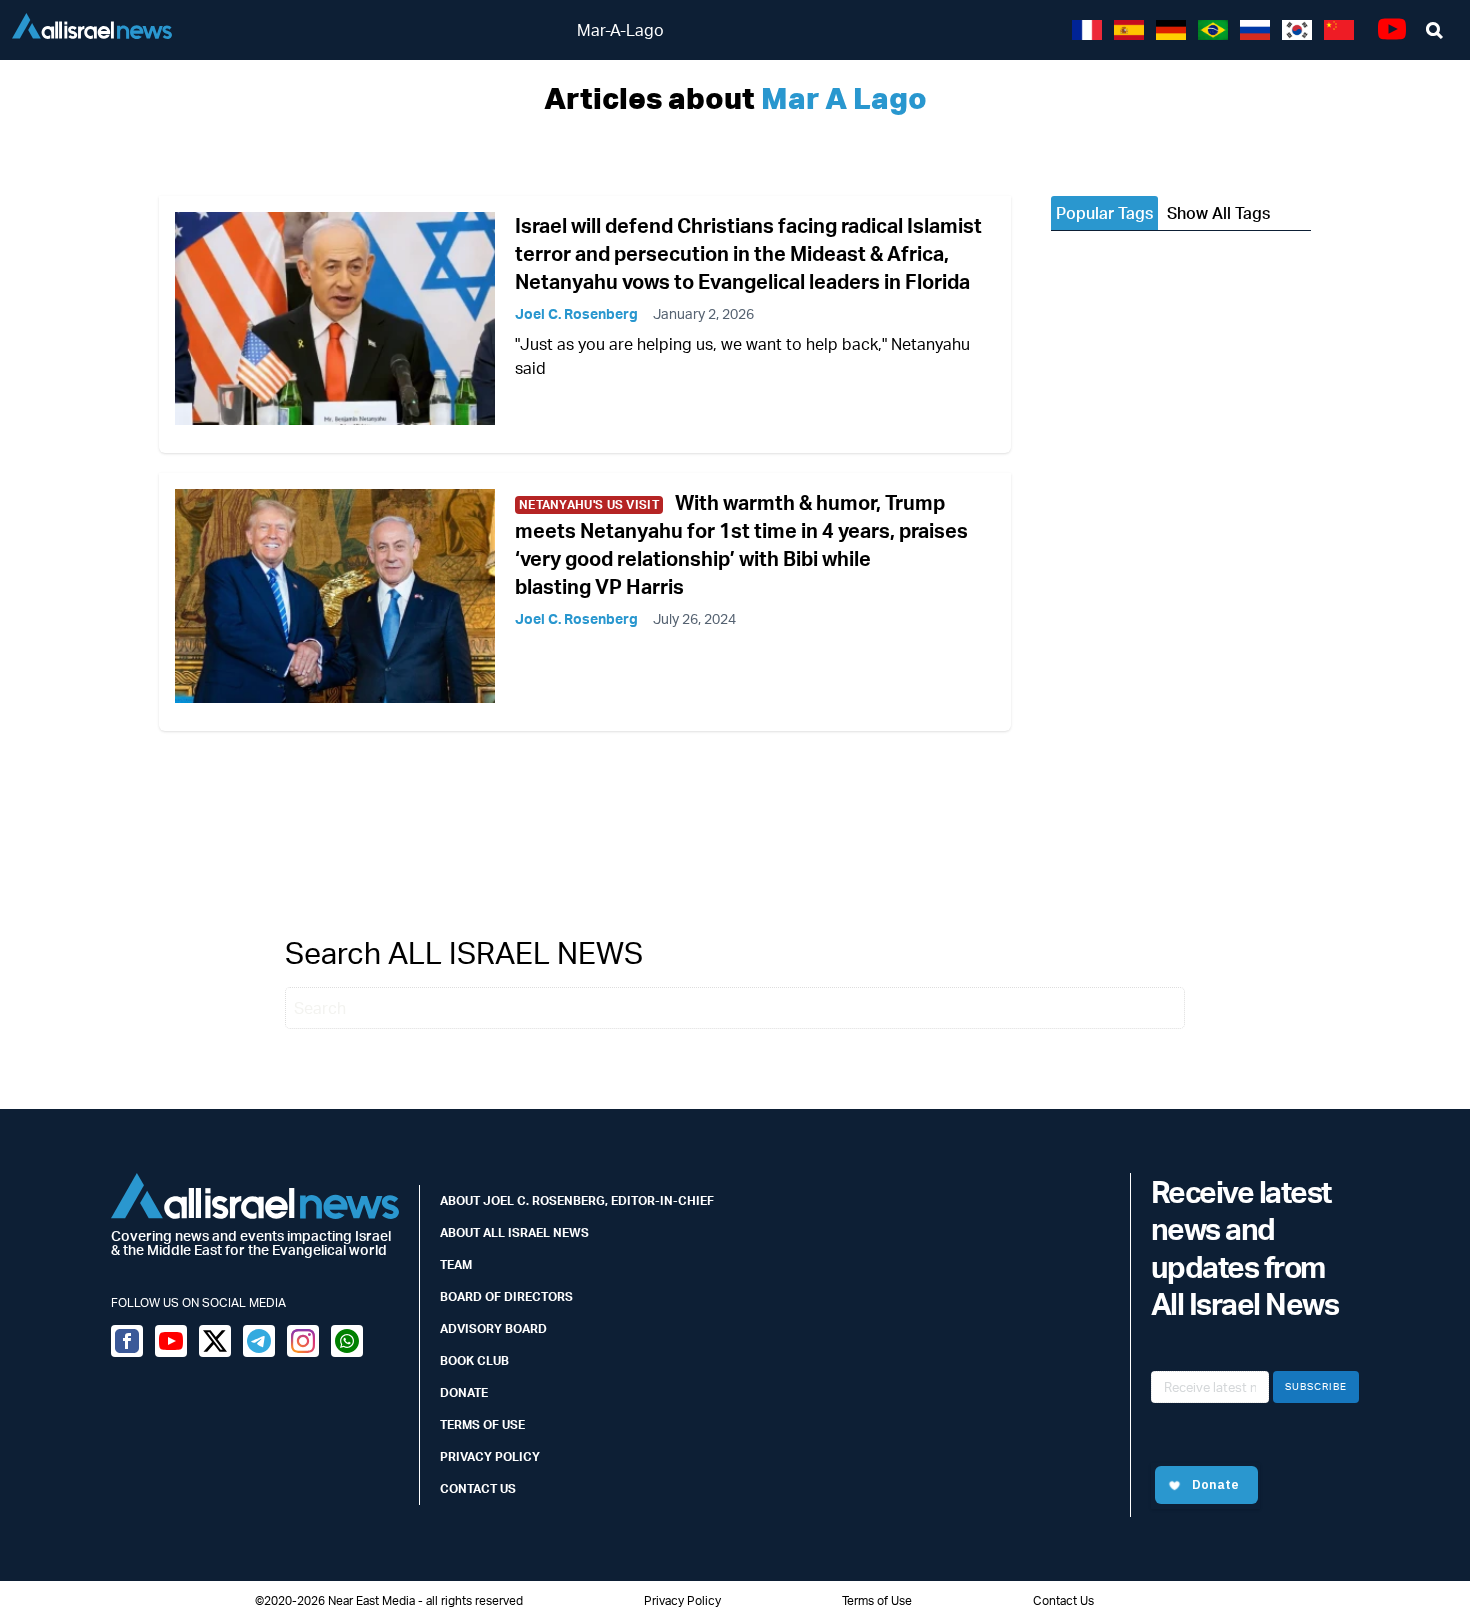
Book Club (474, 1360)
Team (456, 1264)
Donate (464, 1392)
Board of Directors (506, 1296)
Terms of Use (482, 1424)
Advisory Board (493, 1328)
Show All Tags (1218, 213)
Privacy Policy (490, 1456)
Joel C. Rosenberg (576, 313)
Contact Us (478, 1488)
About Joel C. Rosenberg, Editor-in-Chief (577, 1200)
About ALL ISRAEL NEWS (514, 1232)
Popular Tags (1104, 213)
